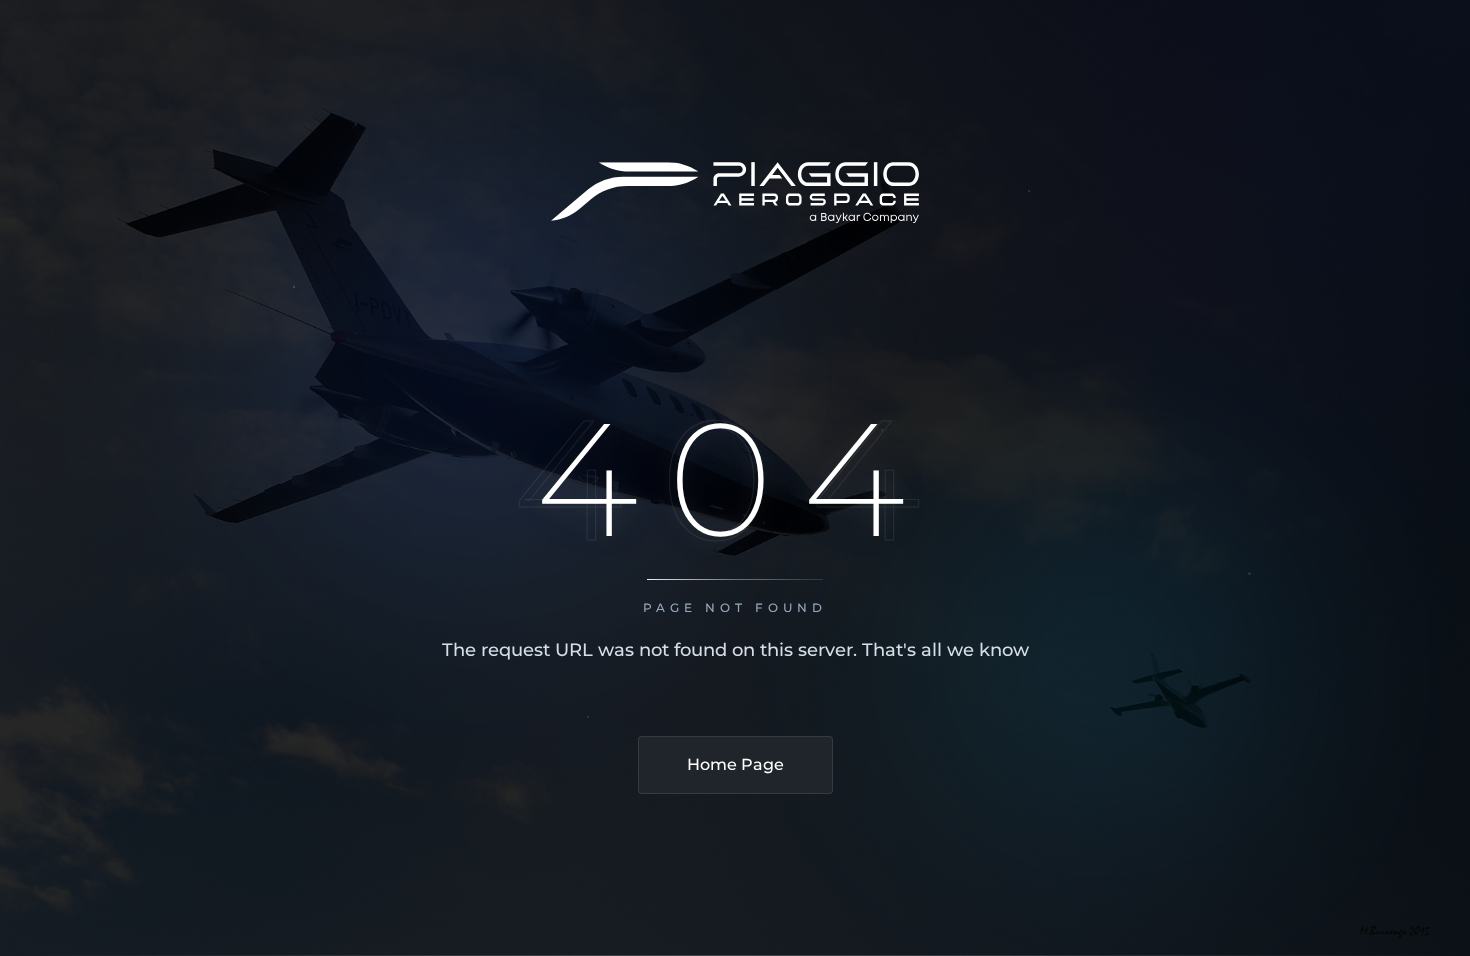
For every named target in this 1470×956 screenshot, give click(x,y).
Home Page (735, 764)
